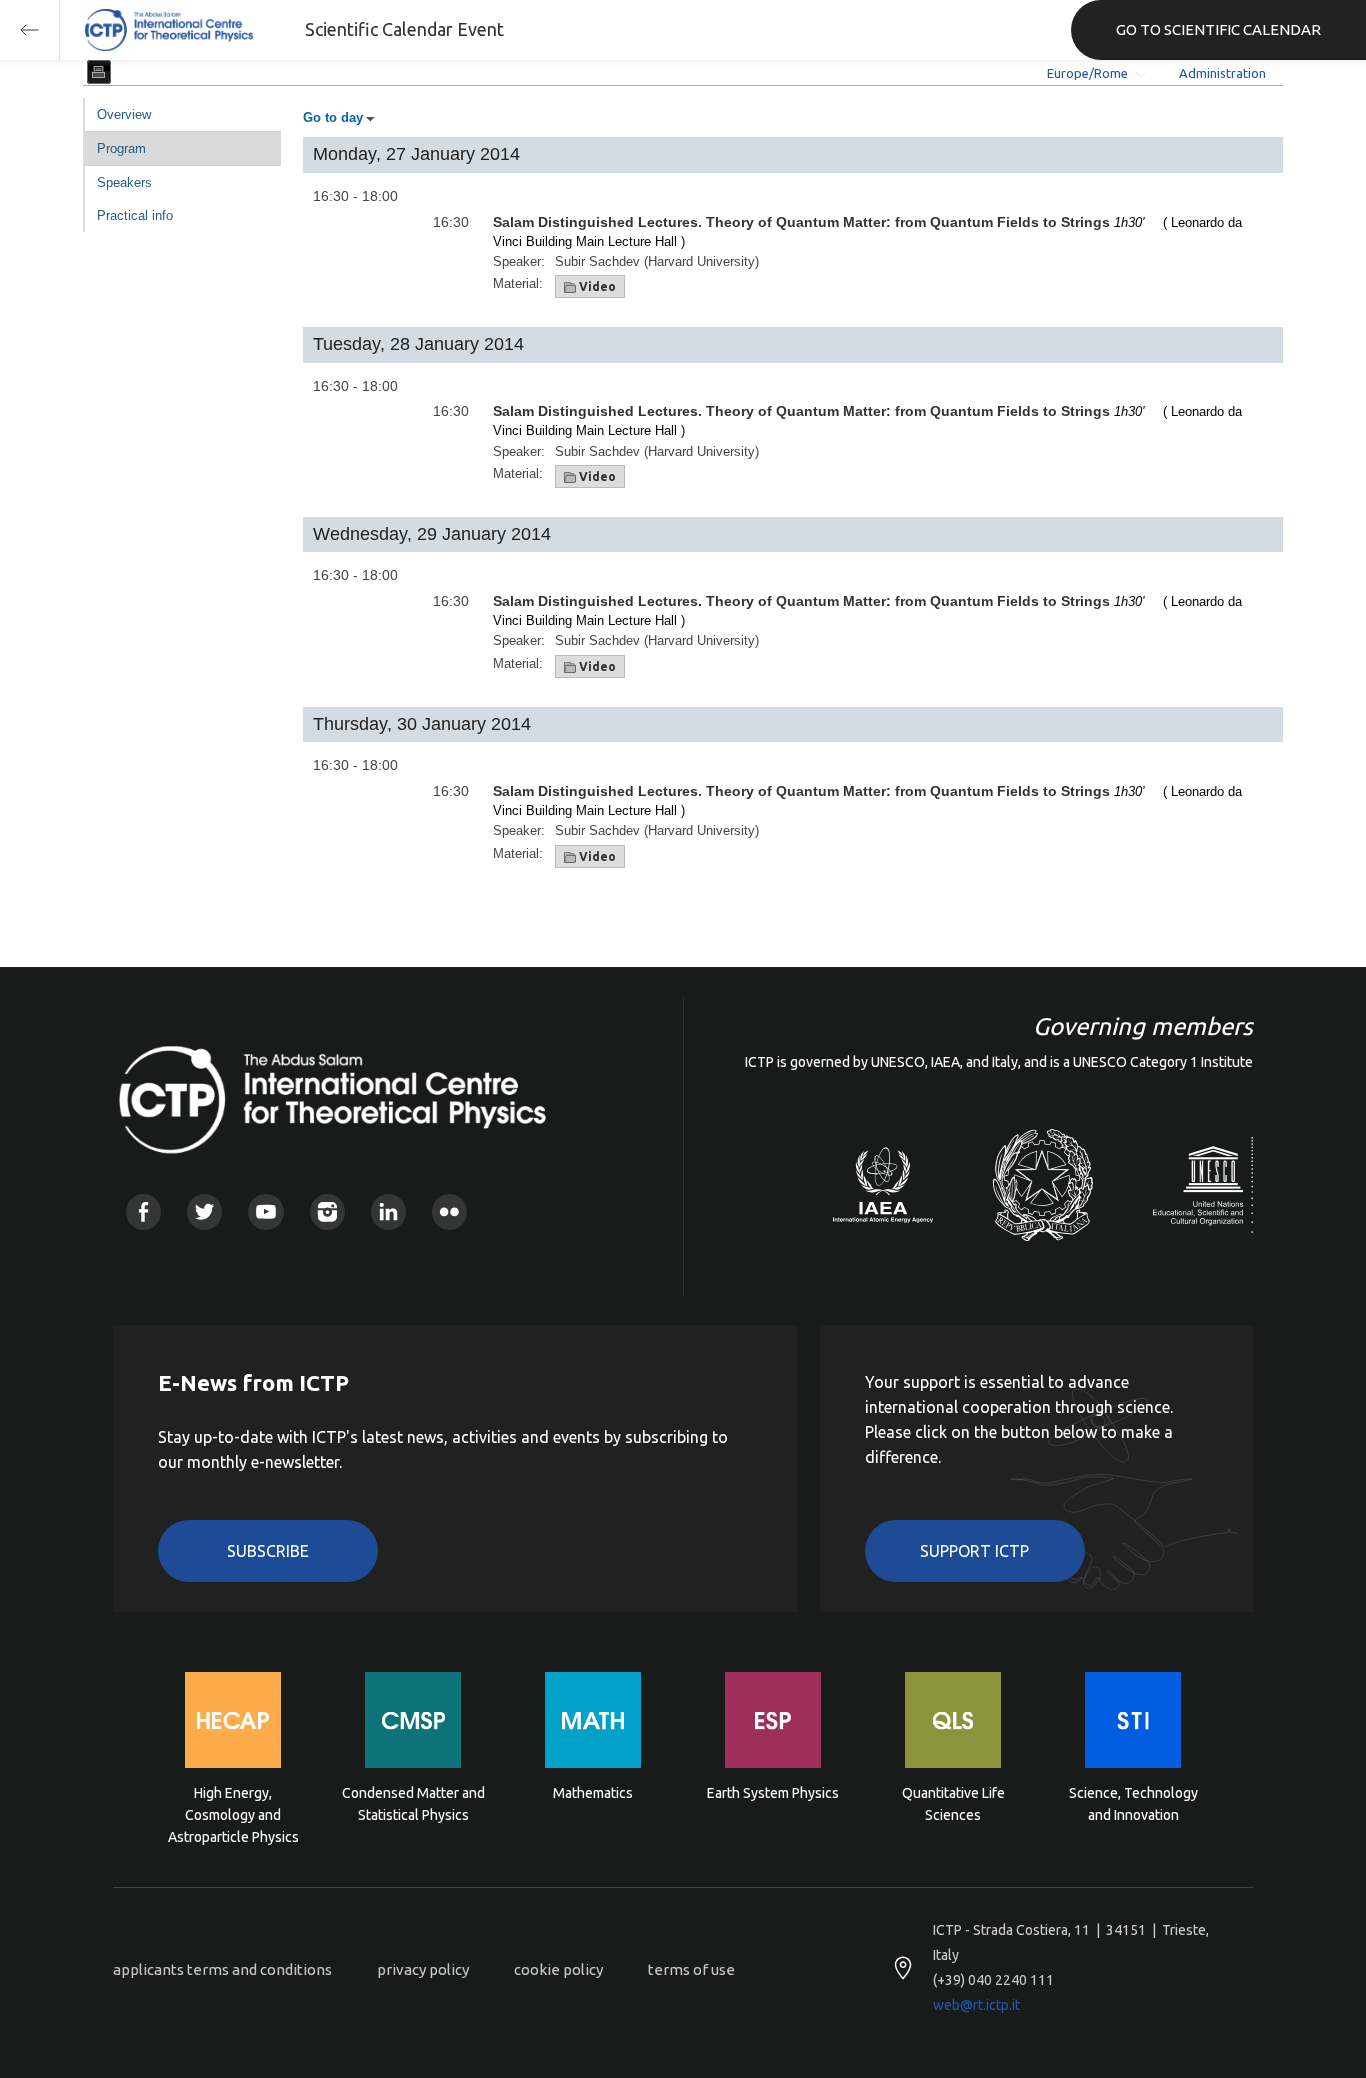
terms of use (691, 1969)
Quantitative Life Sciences (953, 1804)
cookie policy (558, 1969)
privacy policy (423, 1969)
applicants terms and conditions (222, 1969)
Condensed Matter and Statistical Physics (413, 1804)
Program (121, 148)
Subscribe (268, 1551)
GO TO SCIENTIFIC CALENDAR (1218, 29)
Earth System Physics (773, 1793)
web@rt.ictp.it (976, 2005)
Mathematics (593, 1793)
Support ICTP (974, 1551)
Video (596, 286)
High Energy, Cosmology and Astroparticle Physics (233, 1813)
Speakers (124, 182)
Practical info (135, 215)
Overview (124, 114)
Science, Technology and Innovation (1133, 1804)
